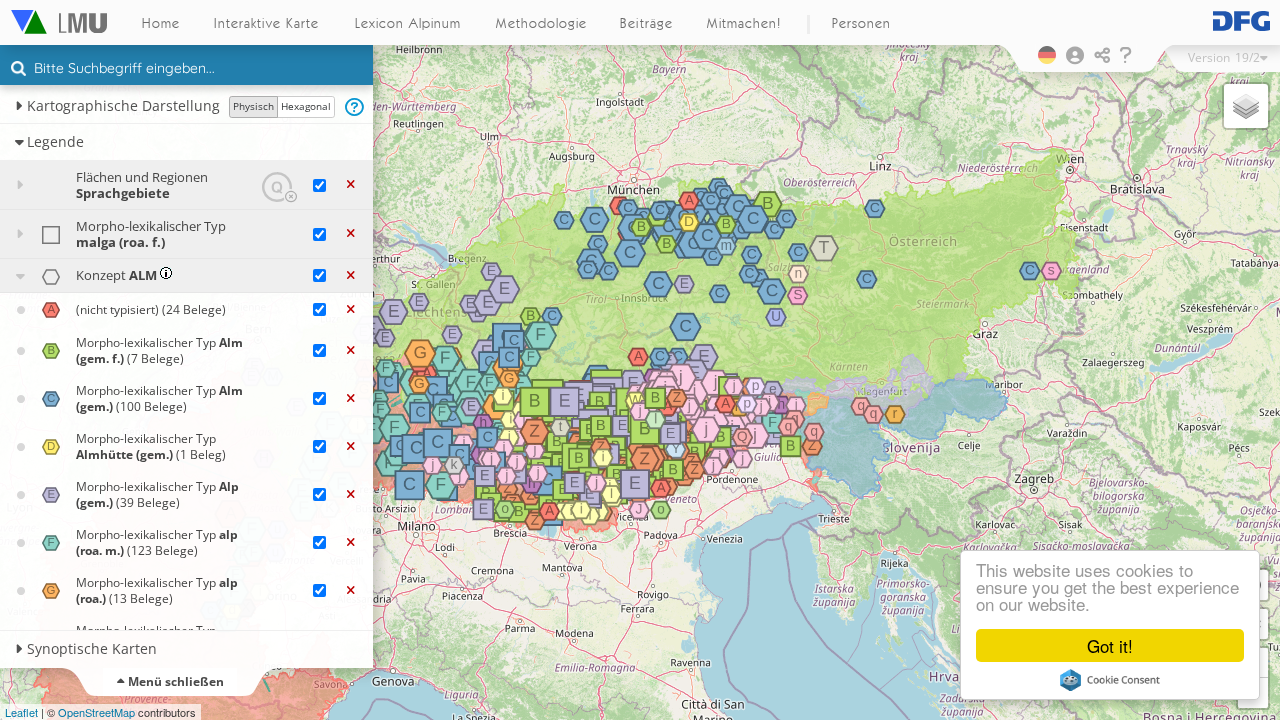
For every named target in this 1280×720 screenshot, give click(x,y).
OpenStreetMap (96, 712)
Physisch (253, 106)
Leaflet (21, 712)
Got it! (1110, 645)
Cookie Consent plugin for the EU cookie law (1110, 680)
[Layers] (1246, 106)
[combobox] (186, 69)
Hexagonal (306, 106)
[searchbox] (189, 70)
